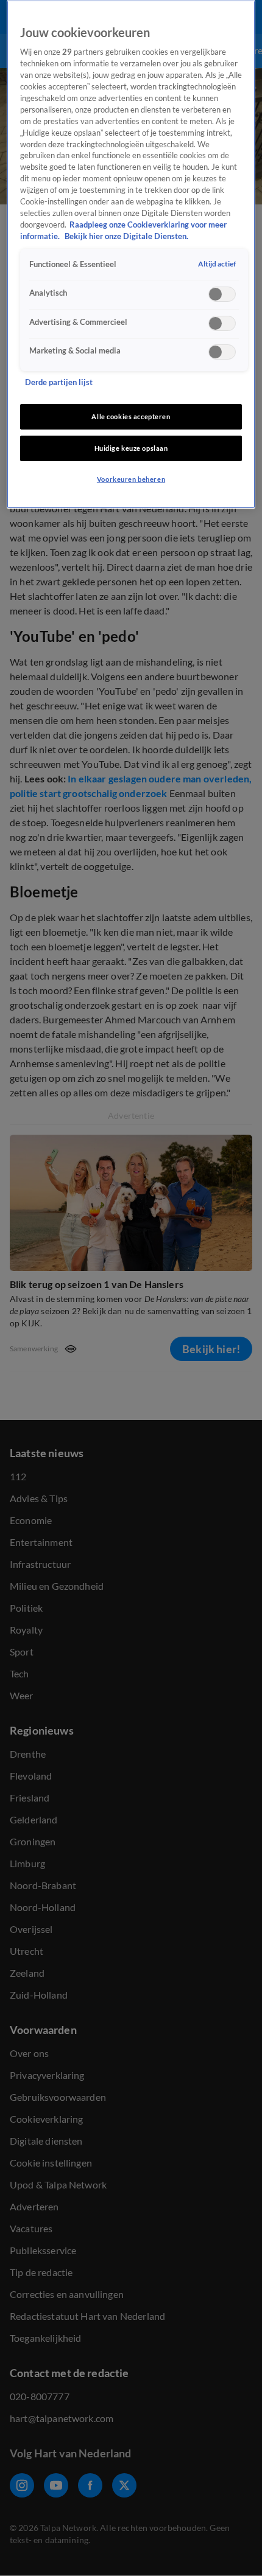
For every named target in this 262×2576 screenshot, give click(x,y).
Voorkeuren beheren (131, 479)
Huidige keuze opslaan (131, 448)
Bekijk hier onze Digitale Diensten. (126, 236)
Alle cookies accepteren (131, 416)
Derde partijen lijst (59, 382)
